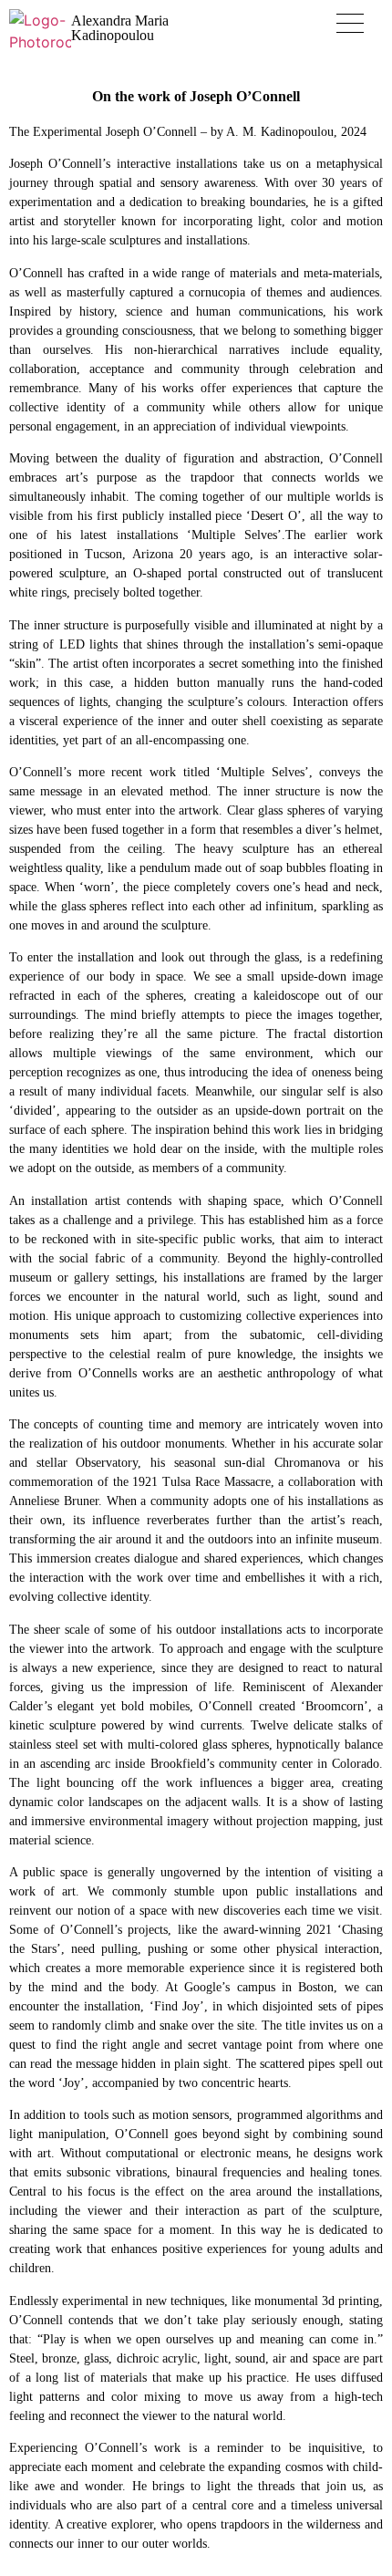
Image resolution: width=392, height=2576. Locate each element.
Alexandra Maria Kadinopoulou (120, 28)
